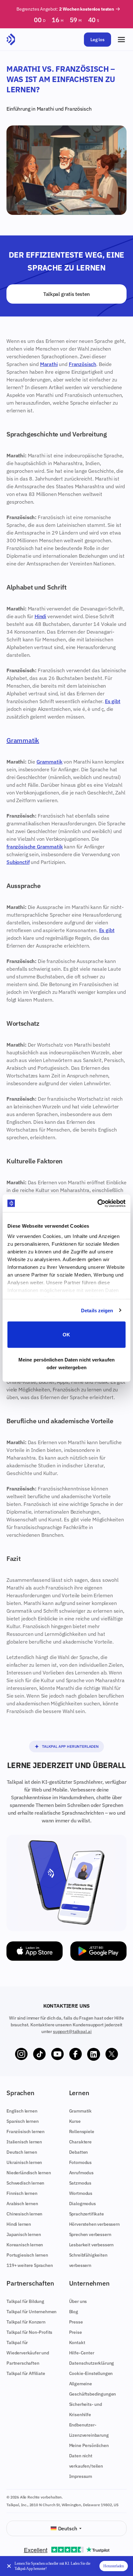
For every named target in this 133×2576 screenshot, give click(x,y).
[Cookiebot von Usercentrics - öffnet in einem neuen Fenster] (97, 1203)
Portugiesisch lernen (27, 2255)
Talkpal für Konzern (26, 2322)
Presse (76, 2322)
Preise (76, 2332)
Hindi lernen (19, 2224)
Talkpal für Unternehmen (31, 2312)
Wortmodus (81, 2193)
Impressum (81, 2476)
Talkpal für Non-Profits (29, 2332)
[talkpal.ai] (11, 40)
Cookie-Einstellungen (91, 2373)
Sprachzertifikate (87, 2214)
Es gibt (113, 701)
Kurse (75, 2121)
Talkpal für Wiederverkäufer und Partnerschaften (28, 2353)
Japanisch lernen (24, 2234)
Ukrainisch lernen (24, 2162)
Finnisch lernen (22, 2193)
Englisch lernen (22, 2111)
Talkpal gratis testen (66, 294)
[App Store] (35, 1951)
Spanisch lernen (23, 2121)
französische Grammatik (35, 847)
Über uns (78, 2301)
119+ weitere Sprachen (30, 2265)
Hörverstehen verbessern (94, 2224)
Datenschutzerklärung (92, 2363)
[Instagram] (21, 2054)
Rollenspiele (82, 2131)
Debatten (79, 2152)
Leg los (97, 40)
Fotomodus (81, 2162)
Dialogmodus (82, 2204)
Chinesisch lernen (24, 2214)
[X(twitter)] (112, 2054)
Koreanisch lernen (25, 2245)
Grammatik (23, 740)
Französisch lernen (26, 2131)
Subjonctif (18, 862)
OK (66, 1335)
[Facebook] (76, 2054)
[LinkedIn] (94, 2054)
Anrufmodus (81, 2173)
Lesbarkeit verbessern (92, 2245)
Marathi (46, 109)
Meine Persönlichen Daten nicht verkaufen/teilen (89, 2456)
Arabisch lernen (22, 2204)
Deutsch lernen (22, 2152)
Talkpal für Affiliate (26, 2373)
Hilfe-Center (82, 2353)
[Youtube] (57, 2054)
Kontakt (77, 2342)
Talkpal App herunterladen (70, 1746)
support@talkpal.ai (72, 2031)
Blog (74, 2312)
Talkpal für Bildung (25, 2301)
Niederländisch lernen (29, 2173)
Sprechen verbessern (90, 2234)
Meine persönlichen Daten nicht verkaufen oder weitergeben (66, 1363)
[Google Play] (98, 1951)
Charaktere (80, 2142)
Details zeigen (97, 1310)
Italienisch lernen (24, 2142)
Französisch (78, 109)
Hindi (40, 616)
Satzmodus (80, 2183)
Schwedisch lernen (25, 2183)
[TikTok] (39, 2054)
